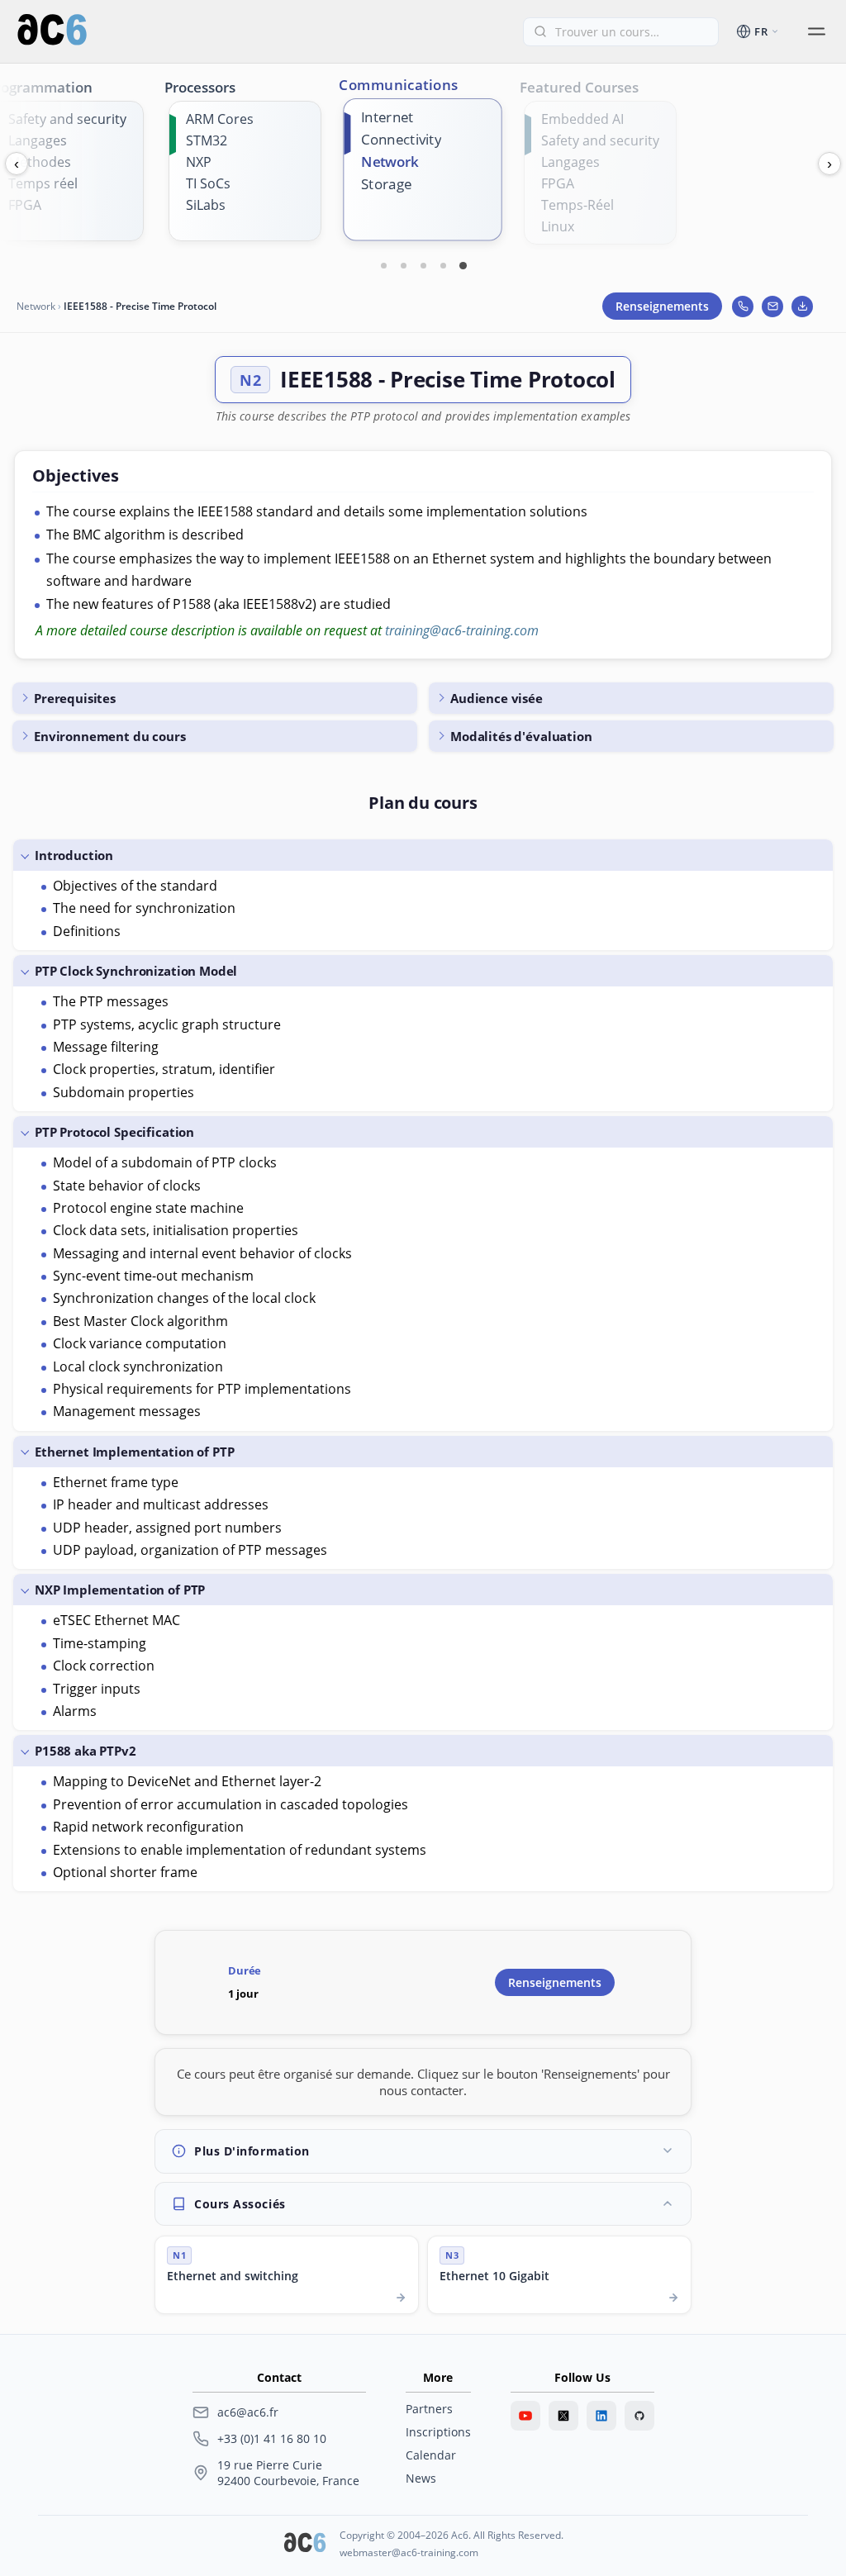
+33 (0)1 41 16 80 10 (272, 2438)
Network (390, 162)
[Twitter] (563, 2416)
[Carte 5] (463, 265)
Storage (386, 185)
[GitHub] (639, 2416)
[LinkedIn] (601, 2416)
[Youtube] (525, 2416)
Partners (429, 2409)
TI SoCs (208, 183)
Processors (200, 87)
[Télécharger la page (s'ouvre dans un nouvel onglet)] (802, 307)
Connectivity (401, 139)
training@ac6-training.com (462, 630)
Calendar (431, 2455)
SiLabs (206, 205)
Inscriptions (438, 2432)
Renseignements (662, 306)
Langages (38, 140)
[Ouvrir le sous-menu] (816, 31)
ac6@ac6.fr (248, 2412)
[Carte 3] (423, 265)
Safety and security (67, 119)
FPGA (25, 205)
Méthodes (40, 162)
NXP (199, 162)
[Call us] (743, 307)
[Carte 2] (403, 265)
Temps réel (43, 183)
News (421, 2478)
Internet (387, 117)
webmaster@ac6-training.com (409, 2552)
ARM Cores (220, 119)
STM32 (207, 140)
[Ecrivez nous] (772, 307)
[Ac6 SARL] (305, 2544)
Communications (399, 84)
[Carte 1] (383, 265)
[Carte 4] (443, 265)
